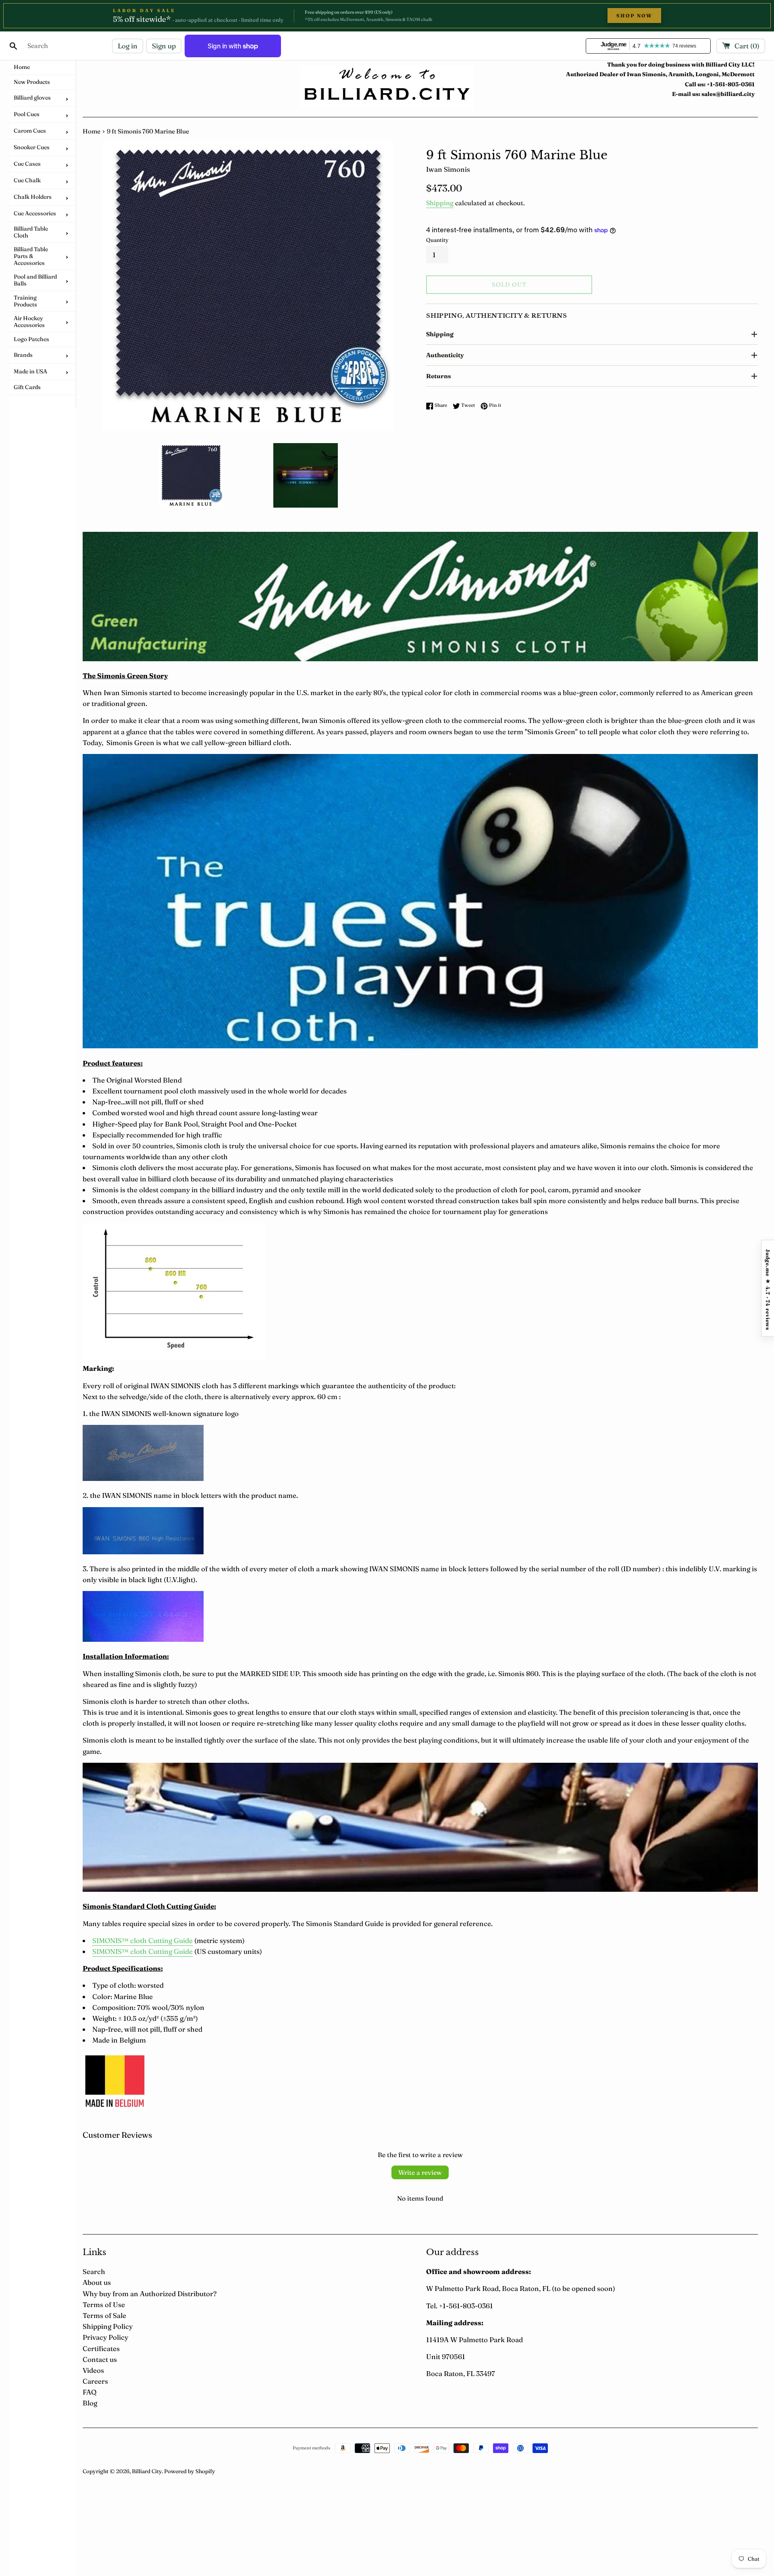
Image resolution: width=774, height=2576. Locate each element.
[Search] (13, 46)
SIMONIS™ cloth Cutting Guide (143, 1940)
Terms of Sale (104, 2315)
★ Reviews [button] (768, 1288)
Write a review (420, 2172)
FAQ (89, 2392)
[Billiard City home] (387, 87)
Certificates (101, 2348)
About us (97, 2282)
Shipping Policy (108, 2326)
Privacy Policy (105, 2337)
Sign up (164, 46)
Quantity (437, 240)
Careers (95, 2381)
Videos (93, 2370)
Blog (90, 2403)
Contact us (100, 2359)
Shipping (440, 203)
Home (92, 131)
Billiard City (147, 2471)
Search (94, 2271)
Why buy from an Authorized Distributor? (150, 2294)
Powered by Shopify (190, 2471)
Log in (128, 46)
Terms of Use (104, 2304)
